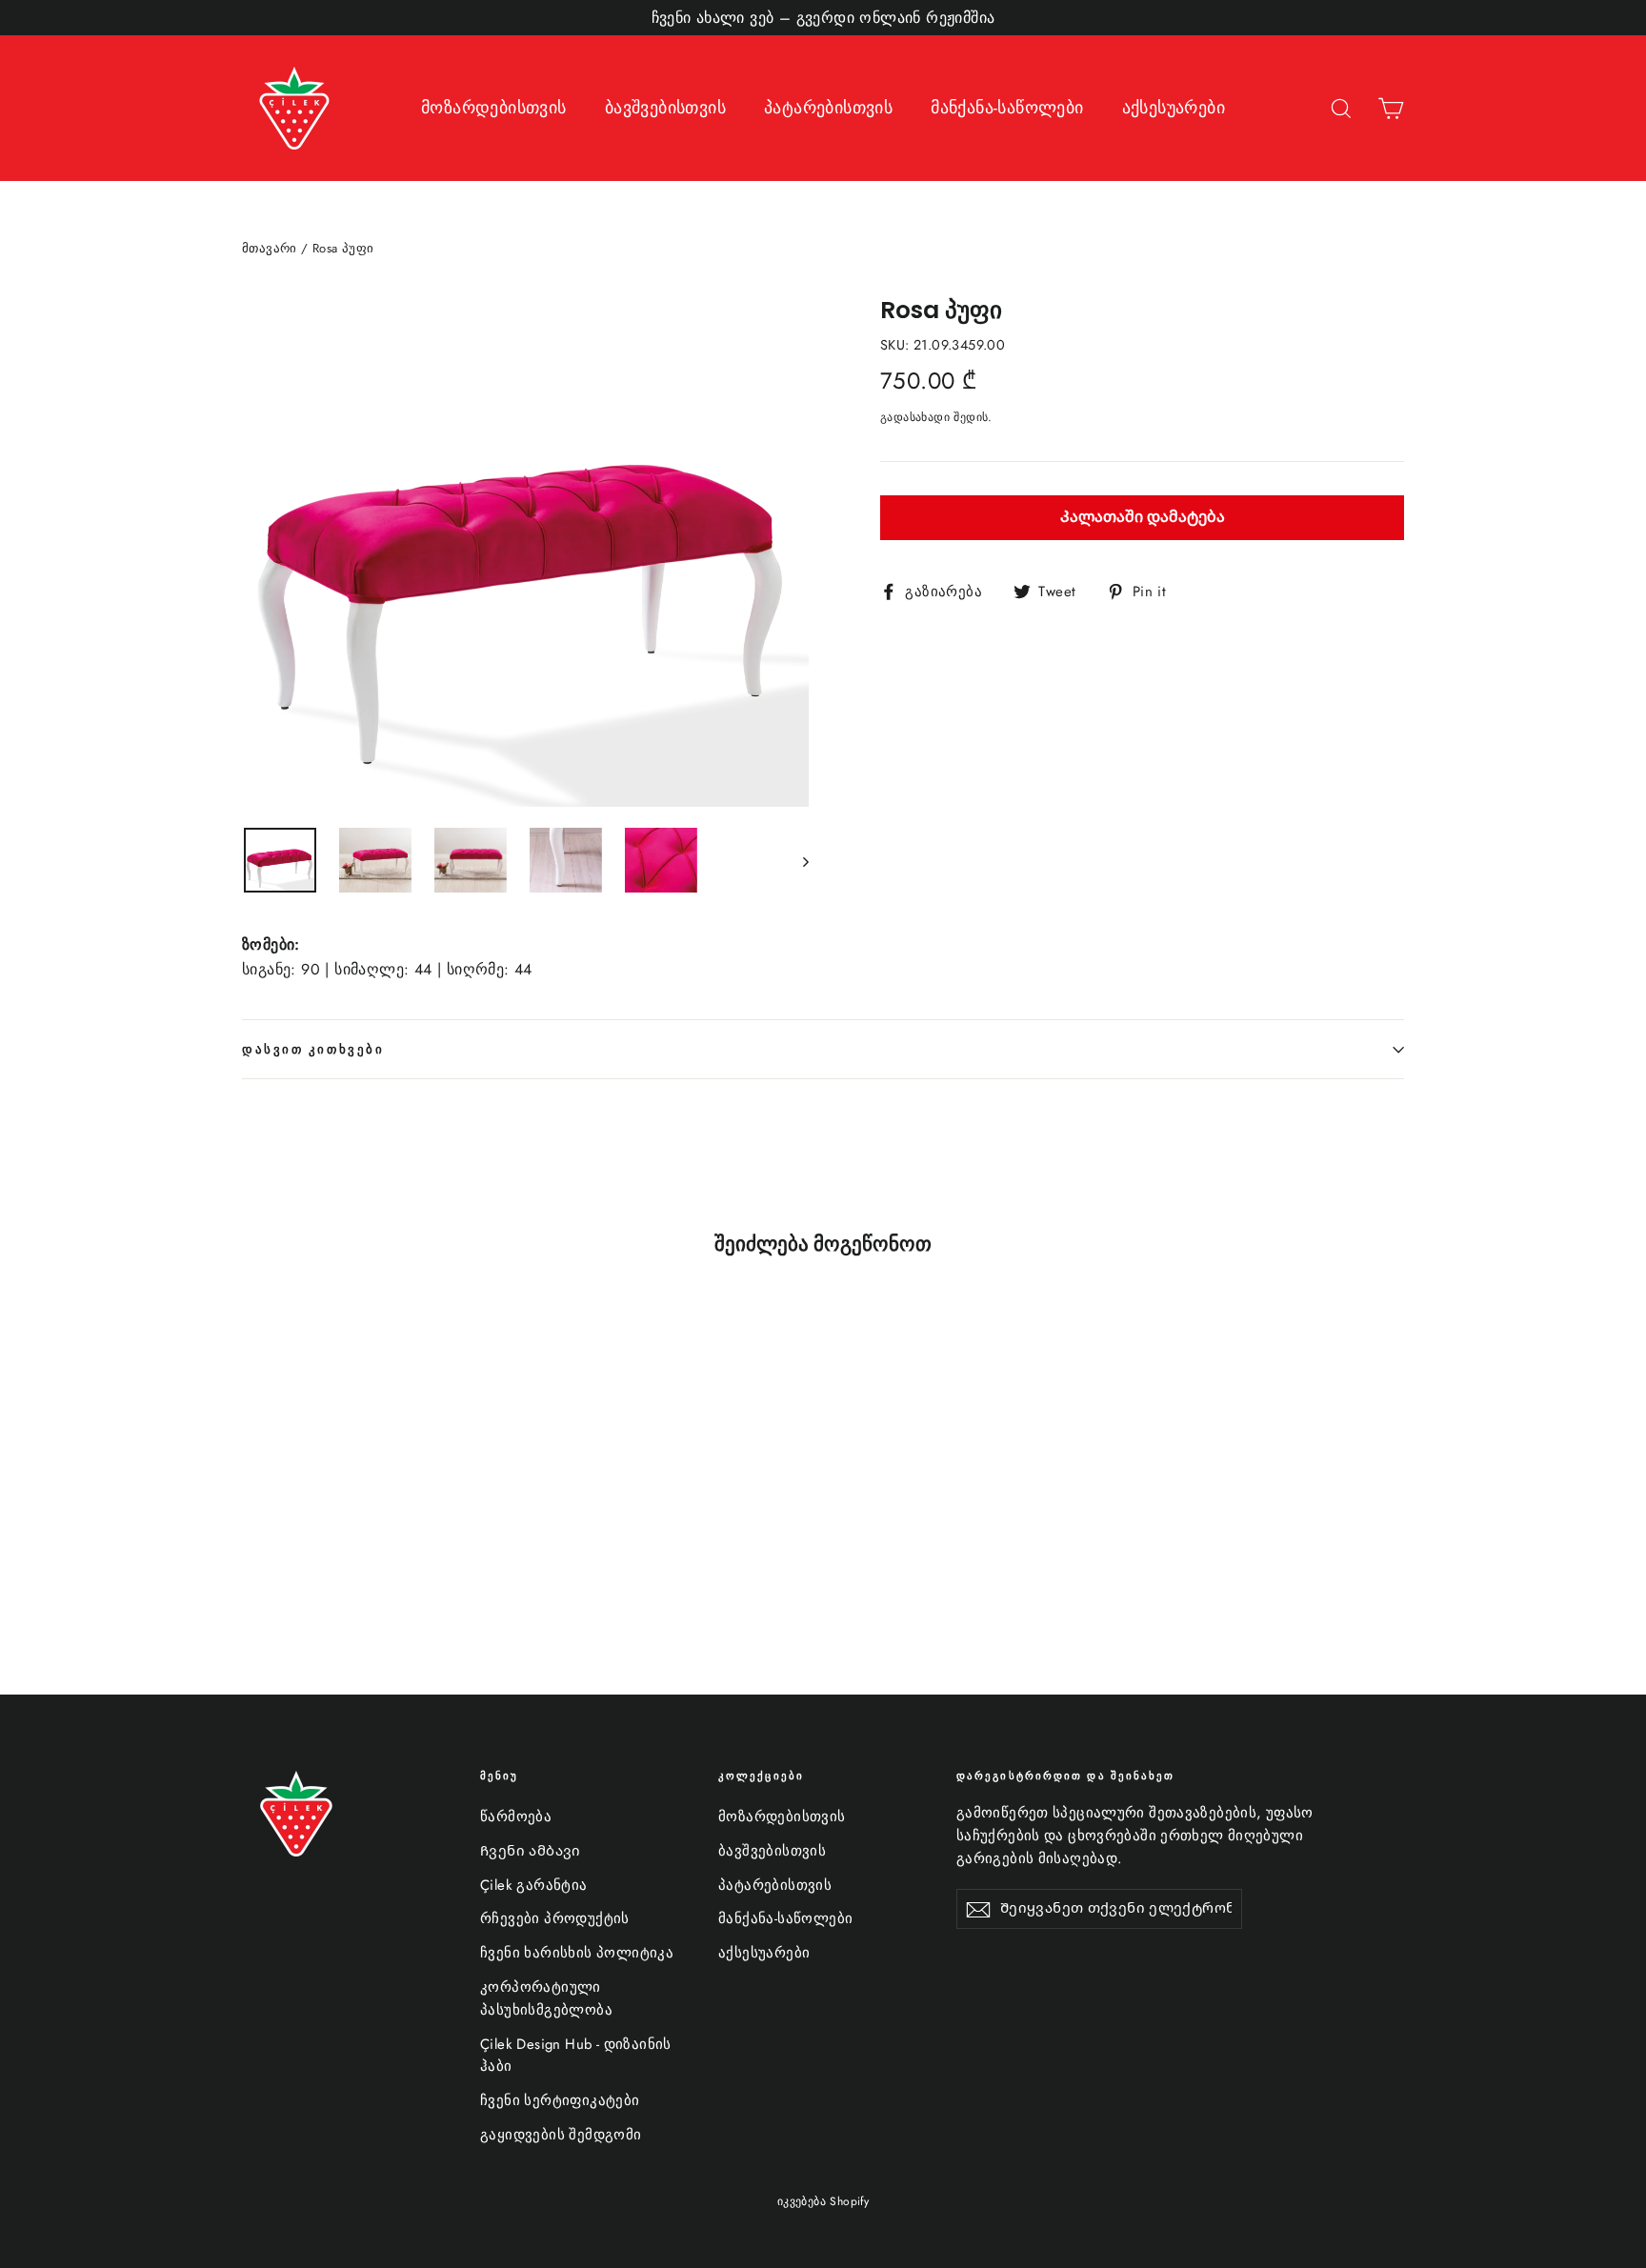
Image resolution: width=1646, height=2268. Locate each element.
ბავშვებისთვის (665, 108)
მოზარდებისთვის (494, 108)
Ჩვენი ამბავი (531, 1851)
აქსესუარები (1174, 108)
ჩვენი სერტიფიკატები (560, 2100)
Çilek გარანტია (534, 1885)
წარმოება (516, 1816)
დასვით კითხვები (313, 1049)
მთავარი (270, 248)
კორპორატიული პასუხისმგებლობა (546, 1998)
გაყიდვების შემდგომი (561, 2135)
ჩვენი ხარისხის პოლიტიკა (577, 1953)
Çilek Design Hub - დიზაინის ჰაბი (576, 2056)
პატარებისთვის (828, 108)
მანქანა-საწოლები (1007, 108)
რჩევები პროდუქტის (555, 1918)
